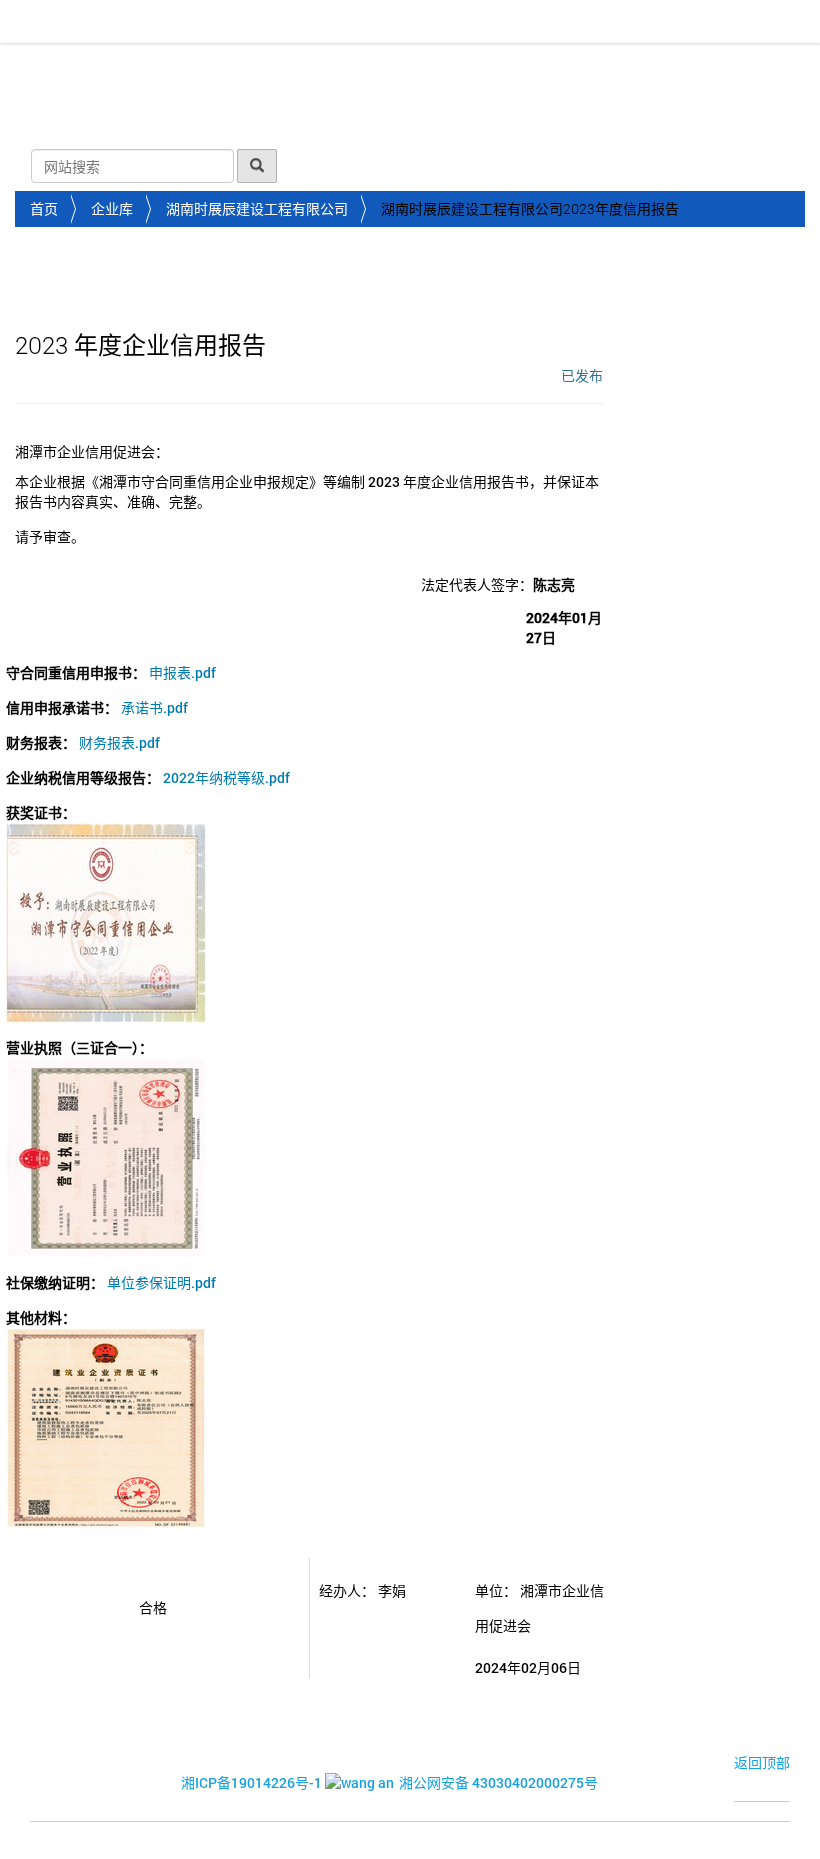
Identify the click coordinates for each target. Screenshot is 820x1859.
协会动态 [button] (234, 68)
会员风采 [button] (570, 68)
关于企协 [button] (122, 68)
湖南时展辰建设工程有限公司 (257, 208)
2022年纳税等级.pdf (226, 777)
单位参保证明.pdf (161, 1282)
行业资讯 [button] (346, 68)
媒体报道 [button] (682, 68)
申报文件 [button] (58, 118)
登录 (717, 165)
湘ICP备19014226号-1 (251, 1782)
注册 (781, 165)
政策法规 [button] (458, 68)
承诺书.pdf (154, 707)
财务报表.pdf (119, 742)
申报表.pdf (182, 672)
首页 (39, 68)
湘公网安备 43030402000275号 (498, 1782)
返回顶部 (762, 1762)
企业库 (112, 208)
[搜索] (257, 166)
